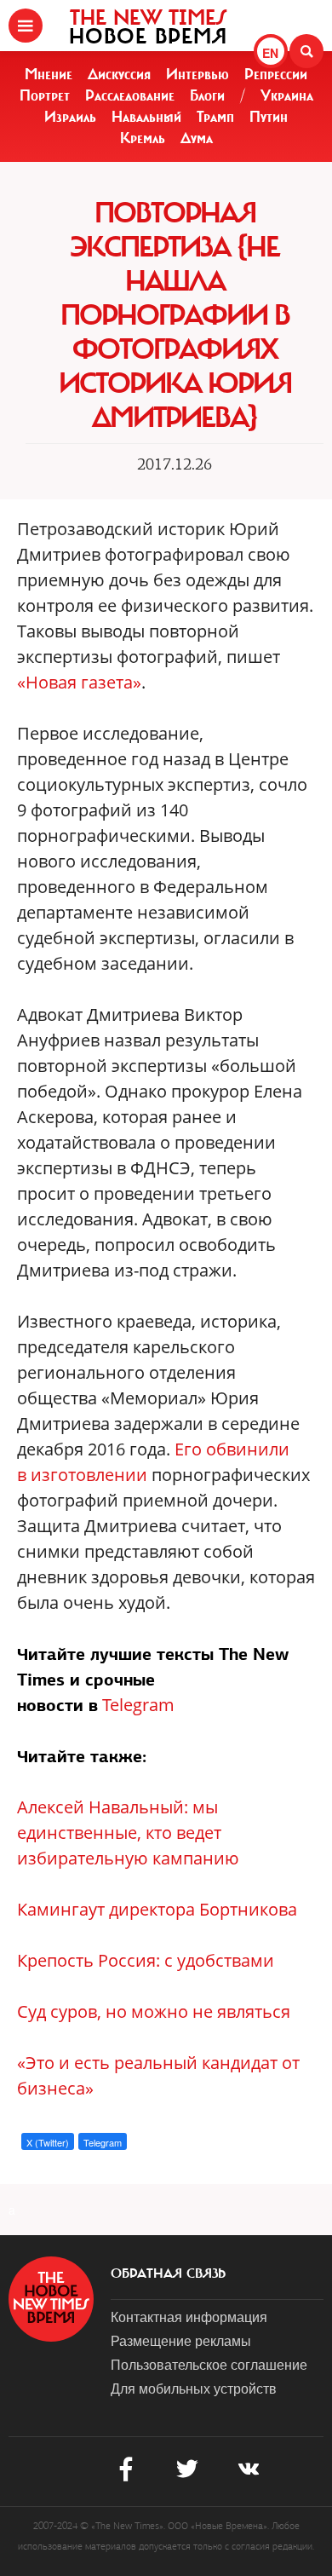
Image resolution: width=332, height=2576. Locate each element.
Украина (287, 95)
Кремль (143, 138)
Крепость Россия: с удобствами (146, 1960)
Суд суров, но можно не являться (154, 2011)
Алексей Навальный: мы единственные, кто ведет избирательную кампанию (128, 1833)
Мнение (49, 74)
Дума (197, 138)
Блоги (207, 95)
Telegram (138, 1705)
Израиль (70, 117)
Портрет (45, 95)
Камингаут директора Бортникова (157, 1909)
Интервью (197, 74)
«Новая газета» (79, 682)
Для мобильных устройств (194, 2388)
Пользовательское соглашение (209, 2364)
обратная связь (168, 2273)
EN (270, 53)
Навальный (146, 117)
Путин (269, 117)
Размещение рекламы (181, 2340)
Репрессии (276, 74)
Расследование (130, 95)
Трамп (215, 117)
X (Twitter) (48, 2142)
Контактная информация (189, 2317)
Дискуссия (119, 74)
